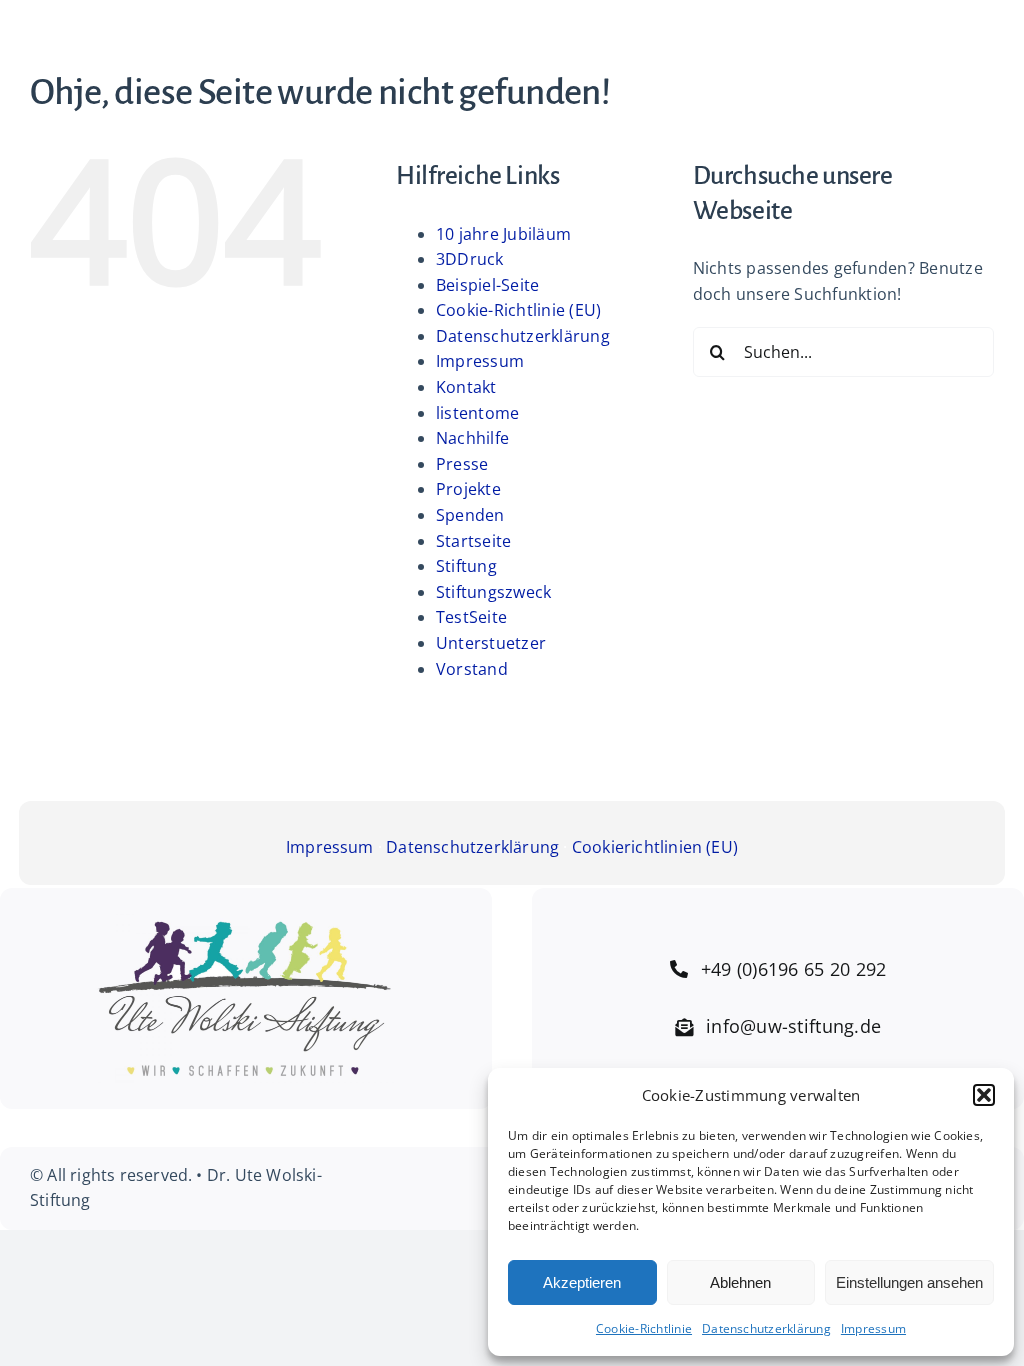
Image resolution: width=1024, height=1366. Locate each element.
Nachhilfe (472, 438)
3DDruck (470, 259)
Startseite (473, 541)
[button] (984, 1095)
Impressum (873, 1328)
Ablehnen (740, 1282)
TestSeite (471, 617)
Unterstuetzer (491, 643)
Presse (462, 464)
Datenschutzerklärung (766, 1328)
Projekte (468, 489)
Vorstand (472, 669)
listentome (477, 413)
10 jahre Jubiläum (503, 234)
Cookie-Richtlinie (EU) (518, 310)
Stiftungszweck (493, 592)
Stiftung (466, 566)
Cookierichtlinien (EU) (655, 847)
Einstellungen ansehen (909, 1282)
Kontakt (466, 387)
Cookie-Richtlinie (644, 1328)
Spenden (470, 515)
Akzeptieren (582, 1282)
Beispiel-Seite (487, 285)
